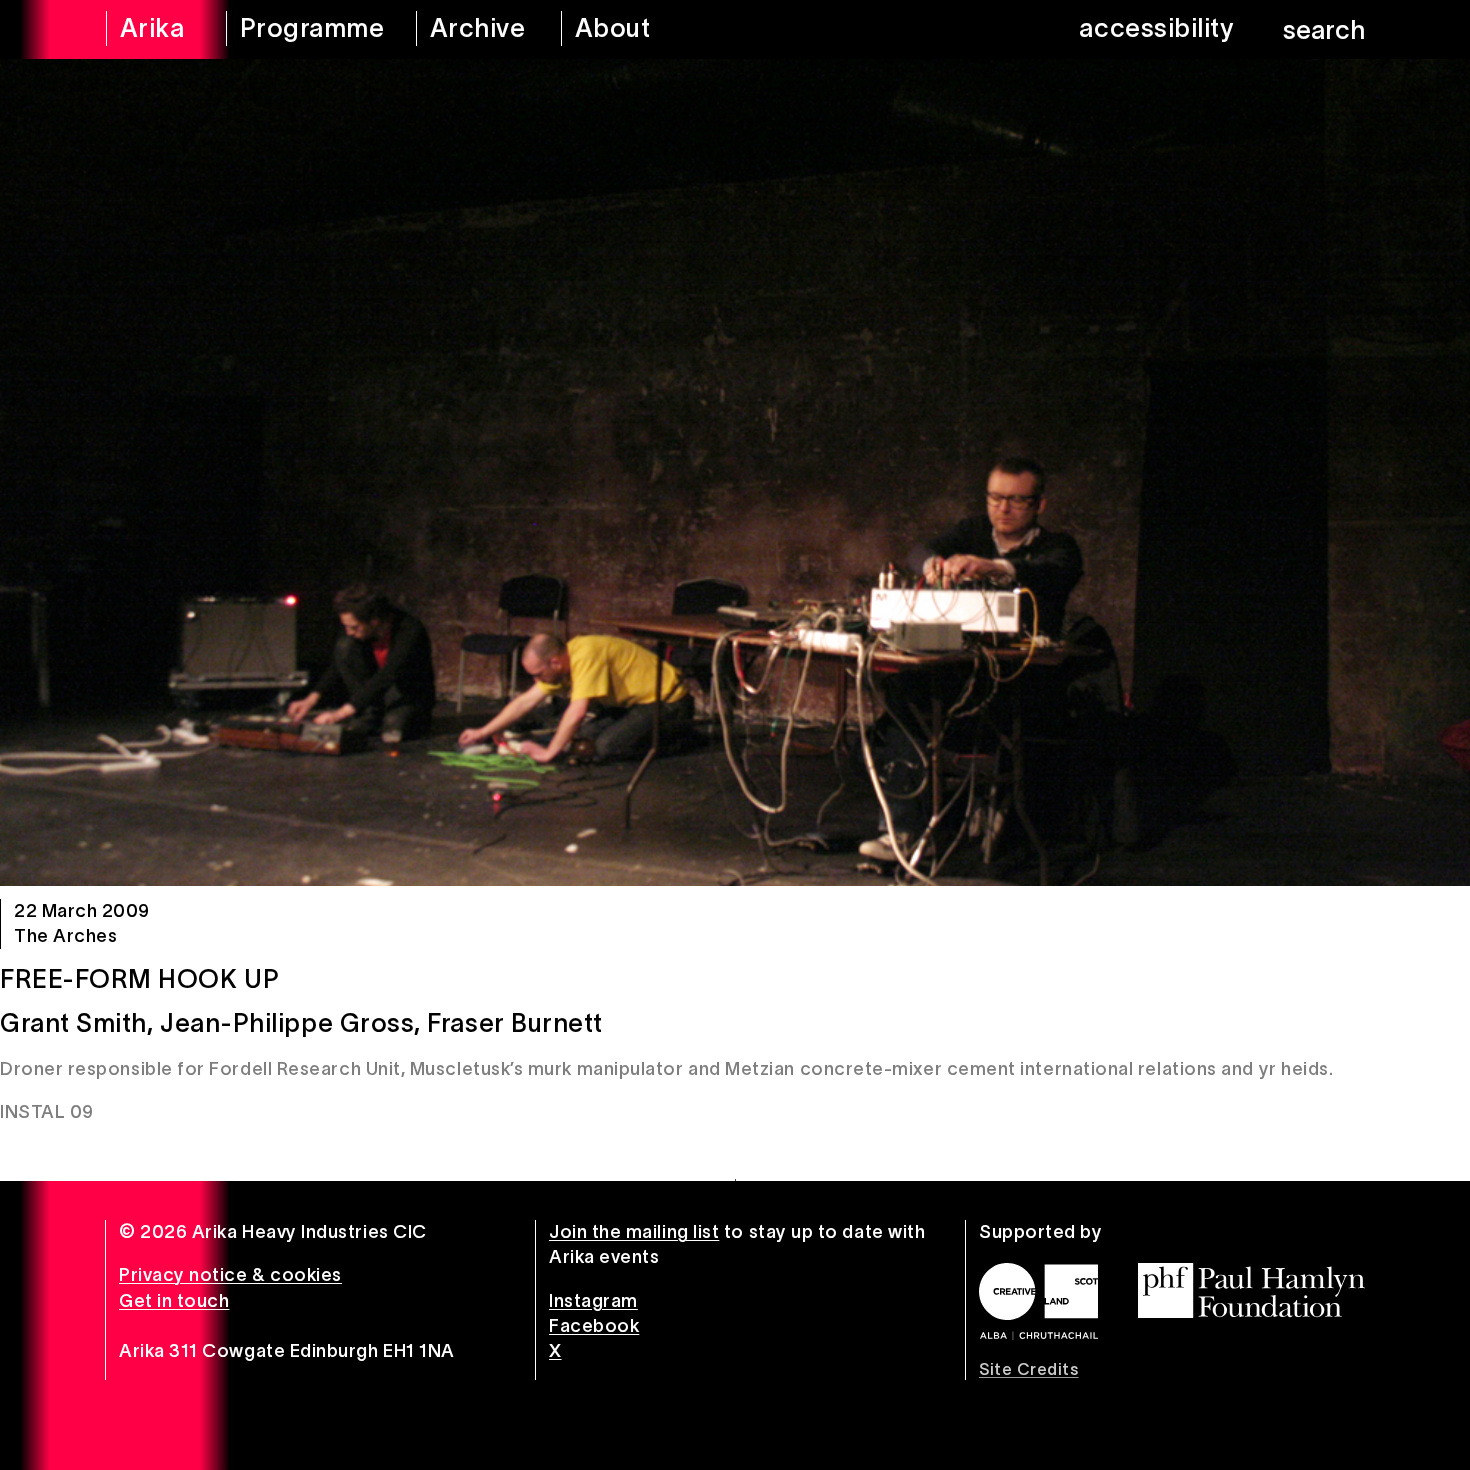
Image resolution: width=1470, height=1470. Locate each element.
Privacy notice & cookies (230, 1275)
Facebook (594, 1326)
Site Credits (1028, 1369)
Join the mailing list (634, 1232)
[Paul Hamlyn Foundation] (1251, 1290)
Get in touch (174, 1301)
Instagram (593, 1301)
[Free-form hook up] (735, 472)
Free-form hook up (139, 979)
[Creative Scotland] (1038, 1301)
